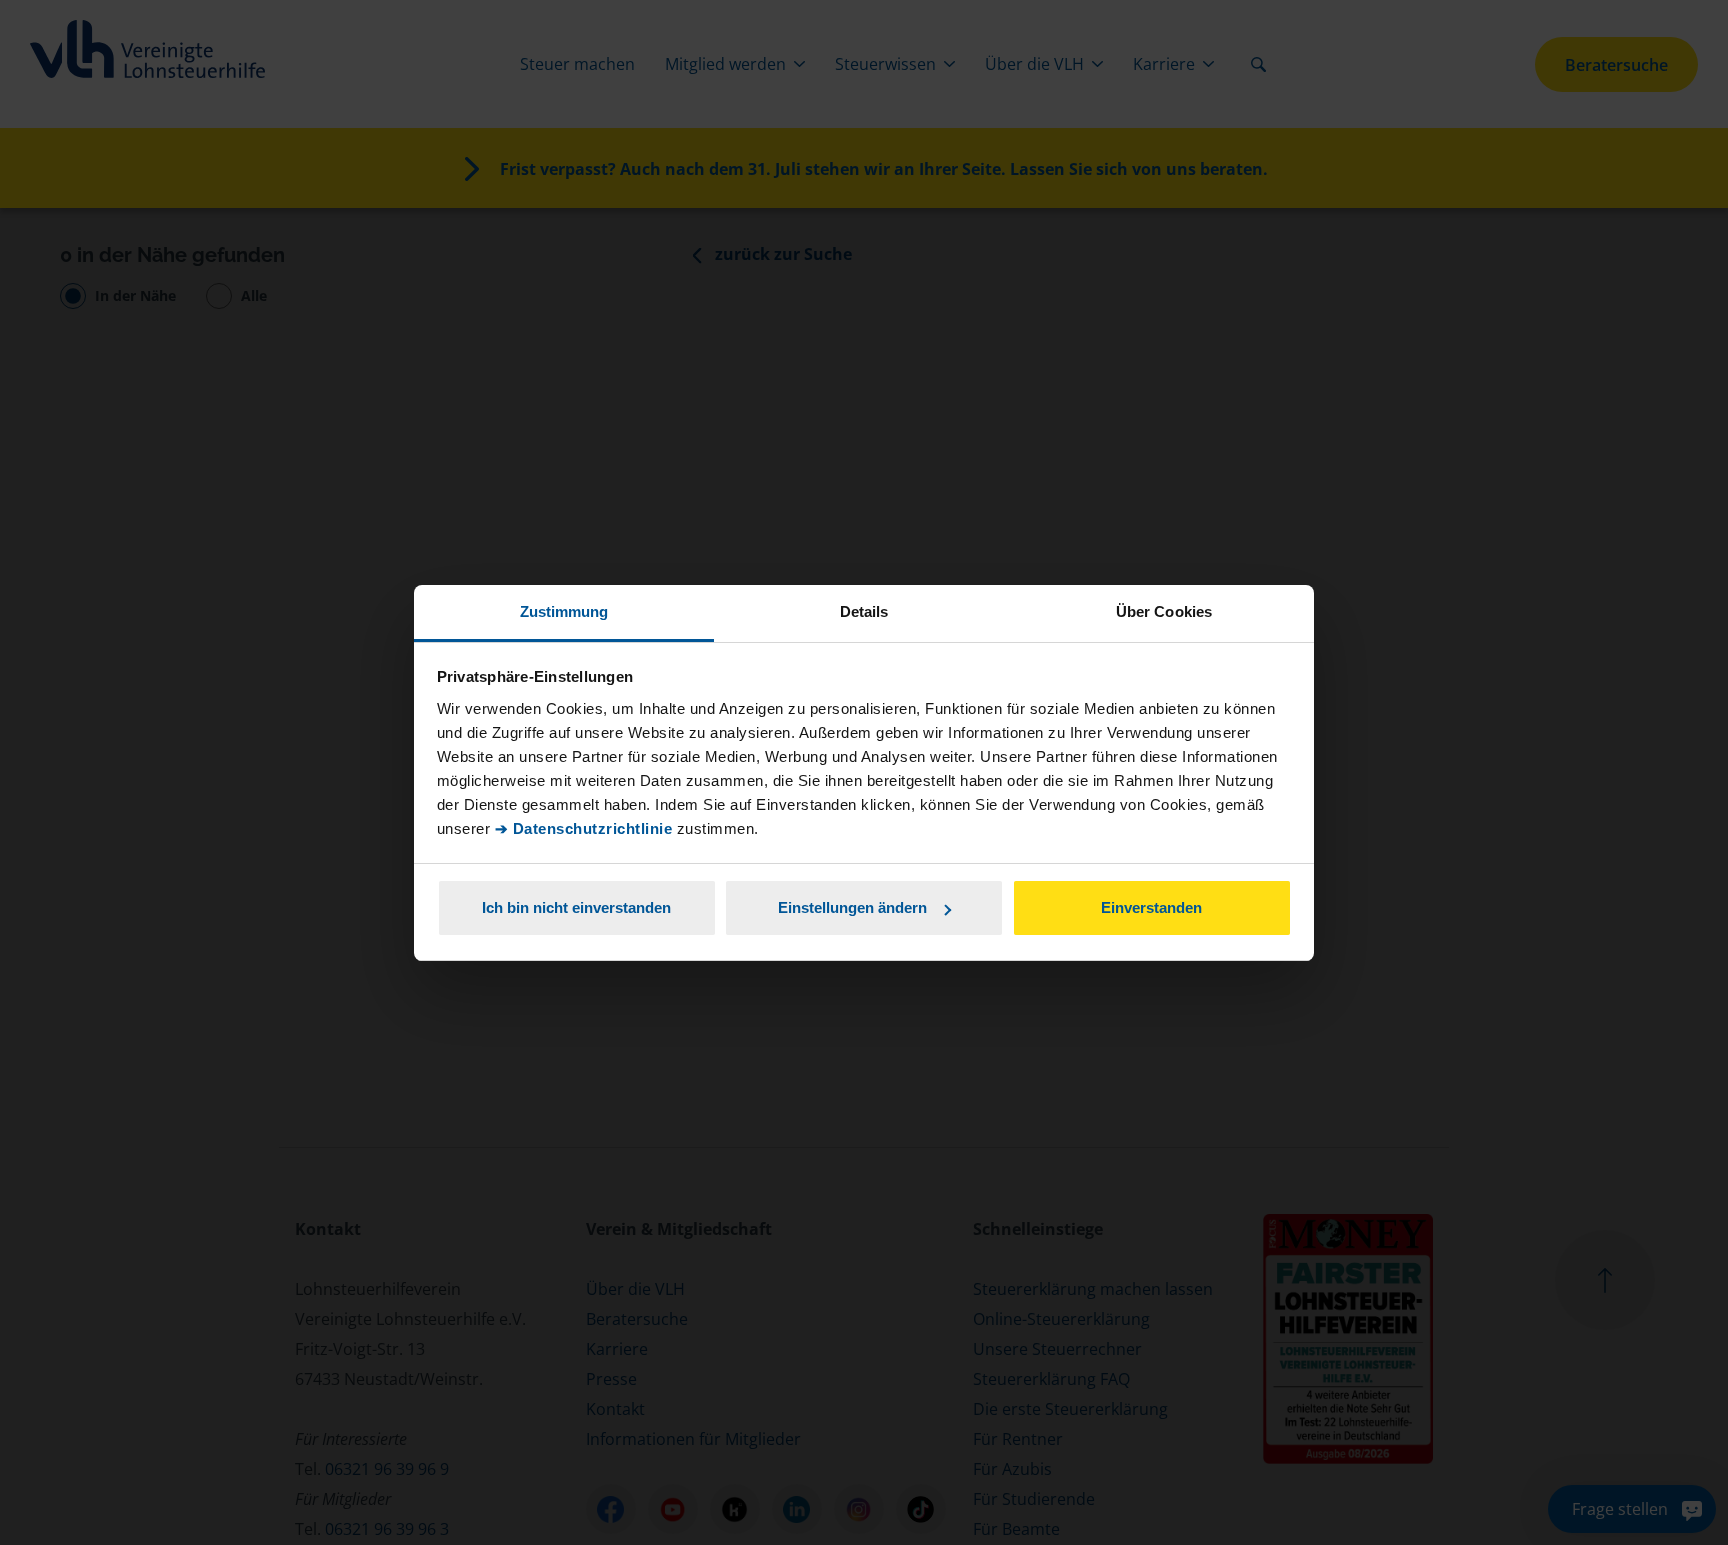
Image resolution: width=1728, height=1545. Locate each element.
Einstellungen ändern (852, 907)
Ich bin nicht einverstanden (576, 907)
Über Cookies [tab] (1164, 611)
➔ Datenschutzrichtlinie (584, 828)
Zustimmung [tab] (564, 611)
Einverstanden (1151, 907)
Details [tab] (864, 611)
